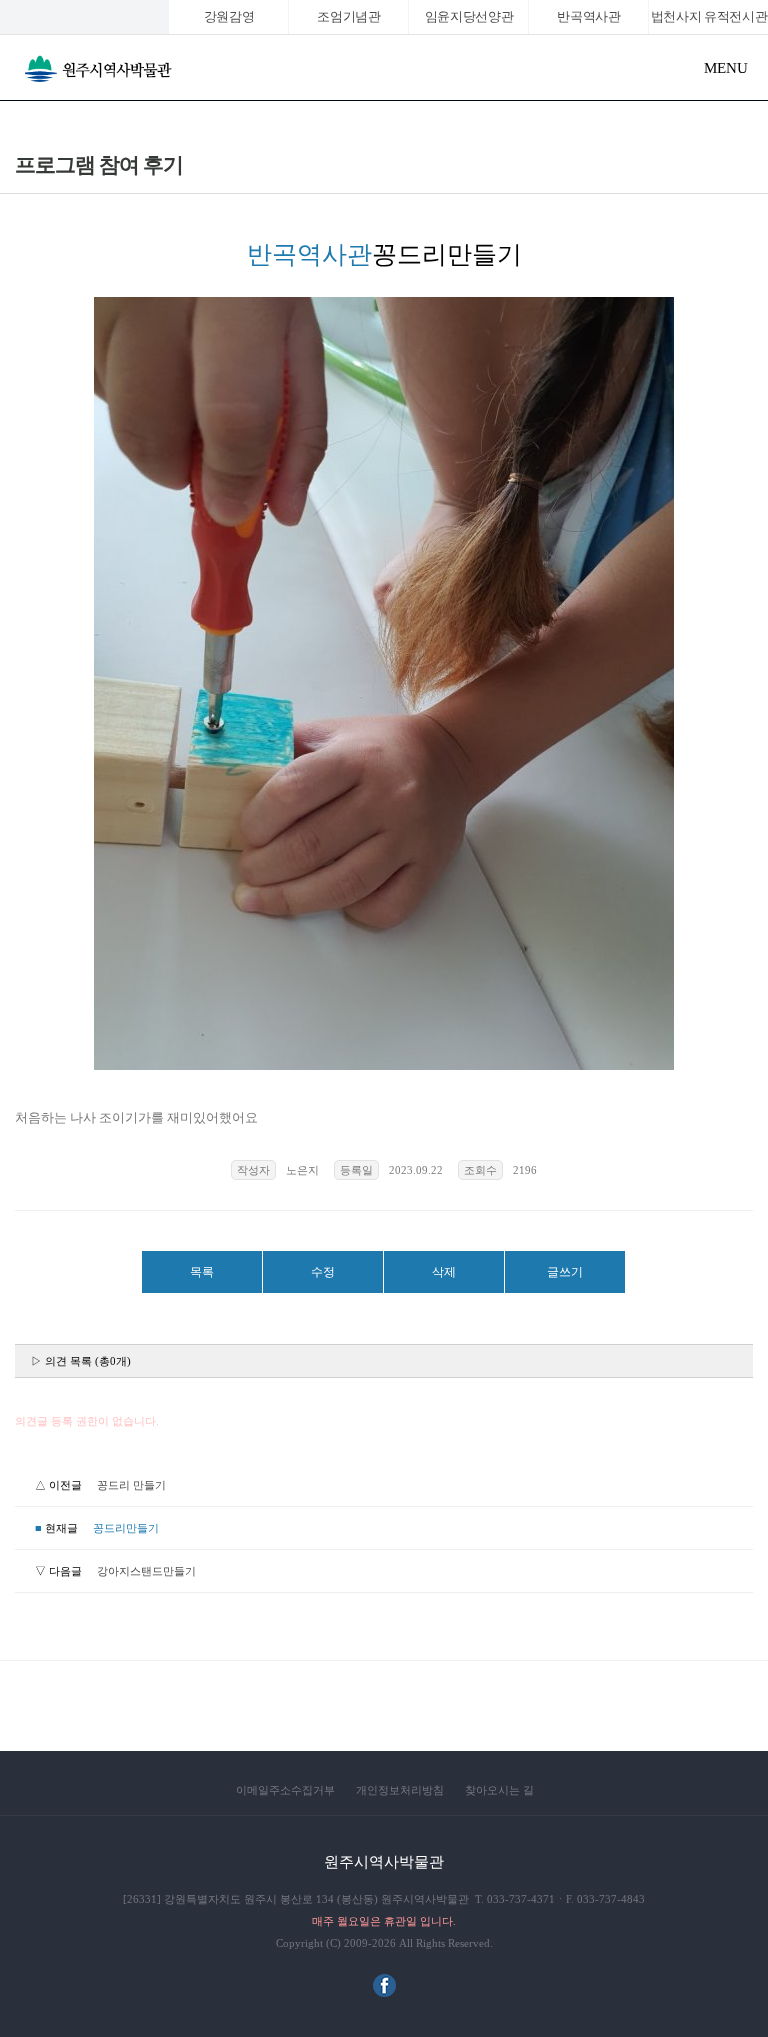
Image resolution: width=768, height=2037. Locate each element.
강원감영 (229, 16)
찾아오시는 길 (499, 1790)
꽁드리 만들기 (131, 1485)
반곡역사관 (588, 16)
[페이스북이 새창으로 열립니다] (384, 1993)
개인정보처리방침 (400, 1790)
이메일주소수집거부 (285, 1790)
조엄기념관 (348, 16)
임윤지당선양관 (469, 16)
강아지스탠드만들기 (146, 1571)
